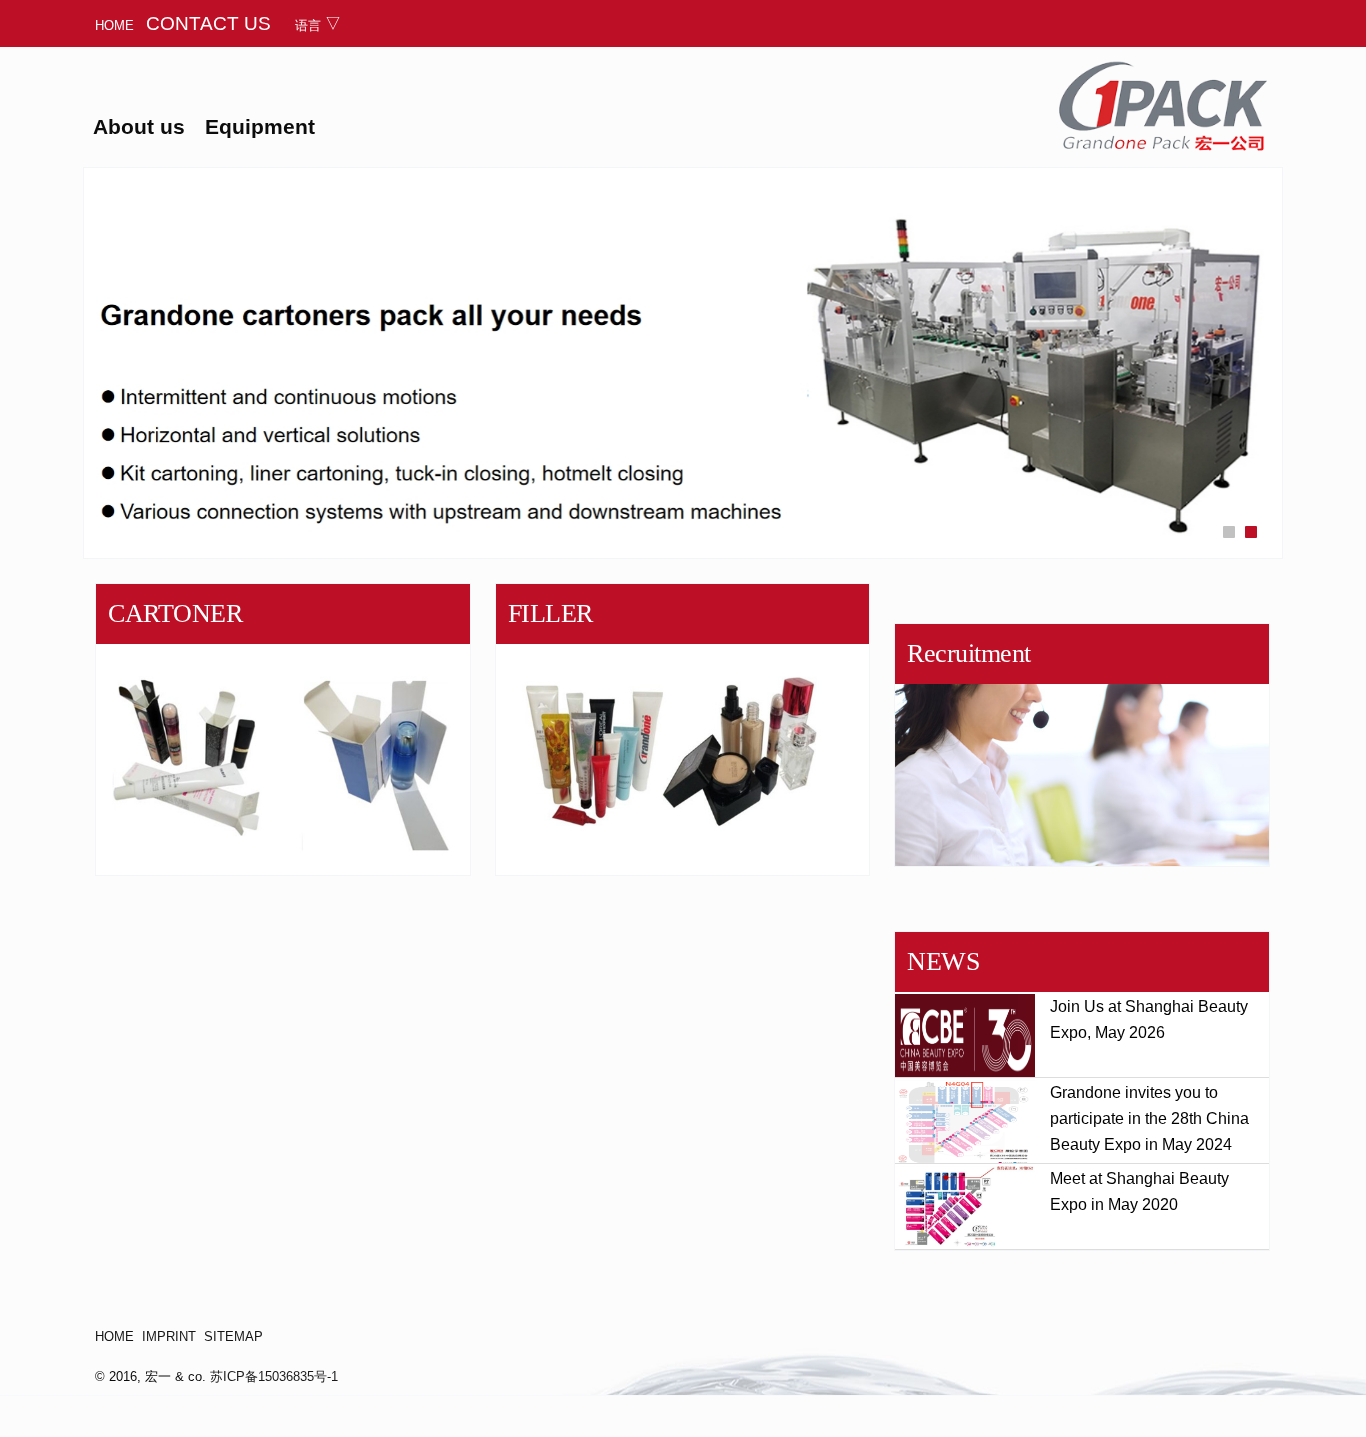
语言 (308, 25)
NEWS (943, 961)
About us (139, 126)
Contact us (208, 23)
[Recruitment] (1082, 745)
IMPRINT (169, 1336)
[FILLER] (683, 729)
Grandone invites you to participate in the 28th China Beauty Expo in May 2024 (1149, 1118)
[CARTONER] (283, 729)
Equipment (260, 126)
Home (114, 25)
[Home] (1163, 106)
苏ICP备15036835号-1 (274, 1376)
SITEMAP (233, 1336)
